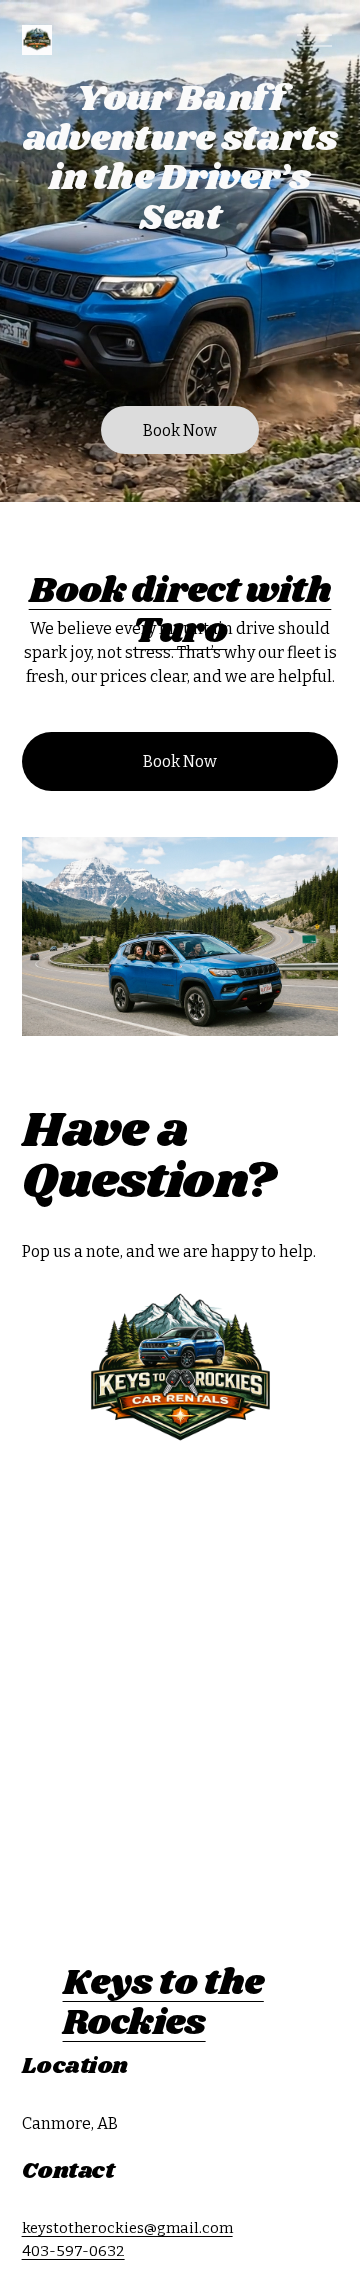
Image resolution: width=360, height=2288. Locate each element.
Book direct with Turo (180, 611)
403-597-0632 (73, 2251)
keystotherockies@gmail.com (127, 2228)
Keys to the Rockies (163, 2003)
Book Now (180, 430)
